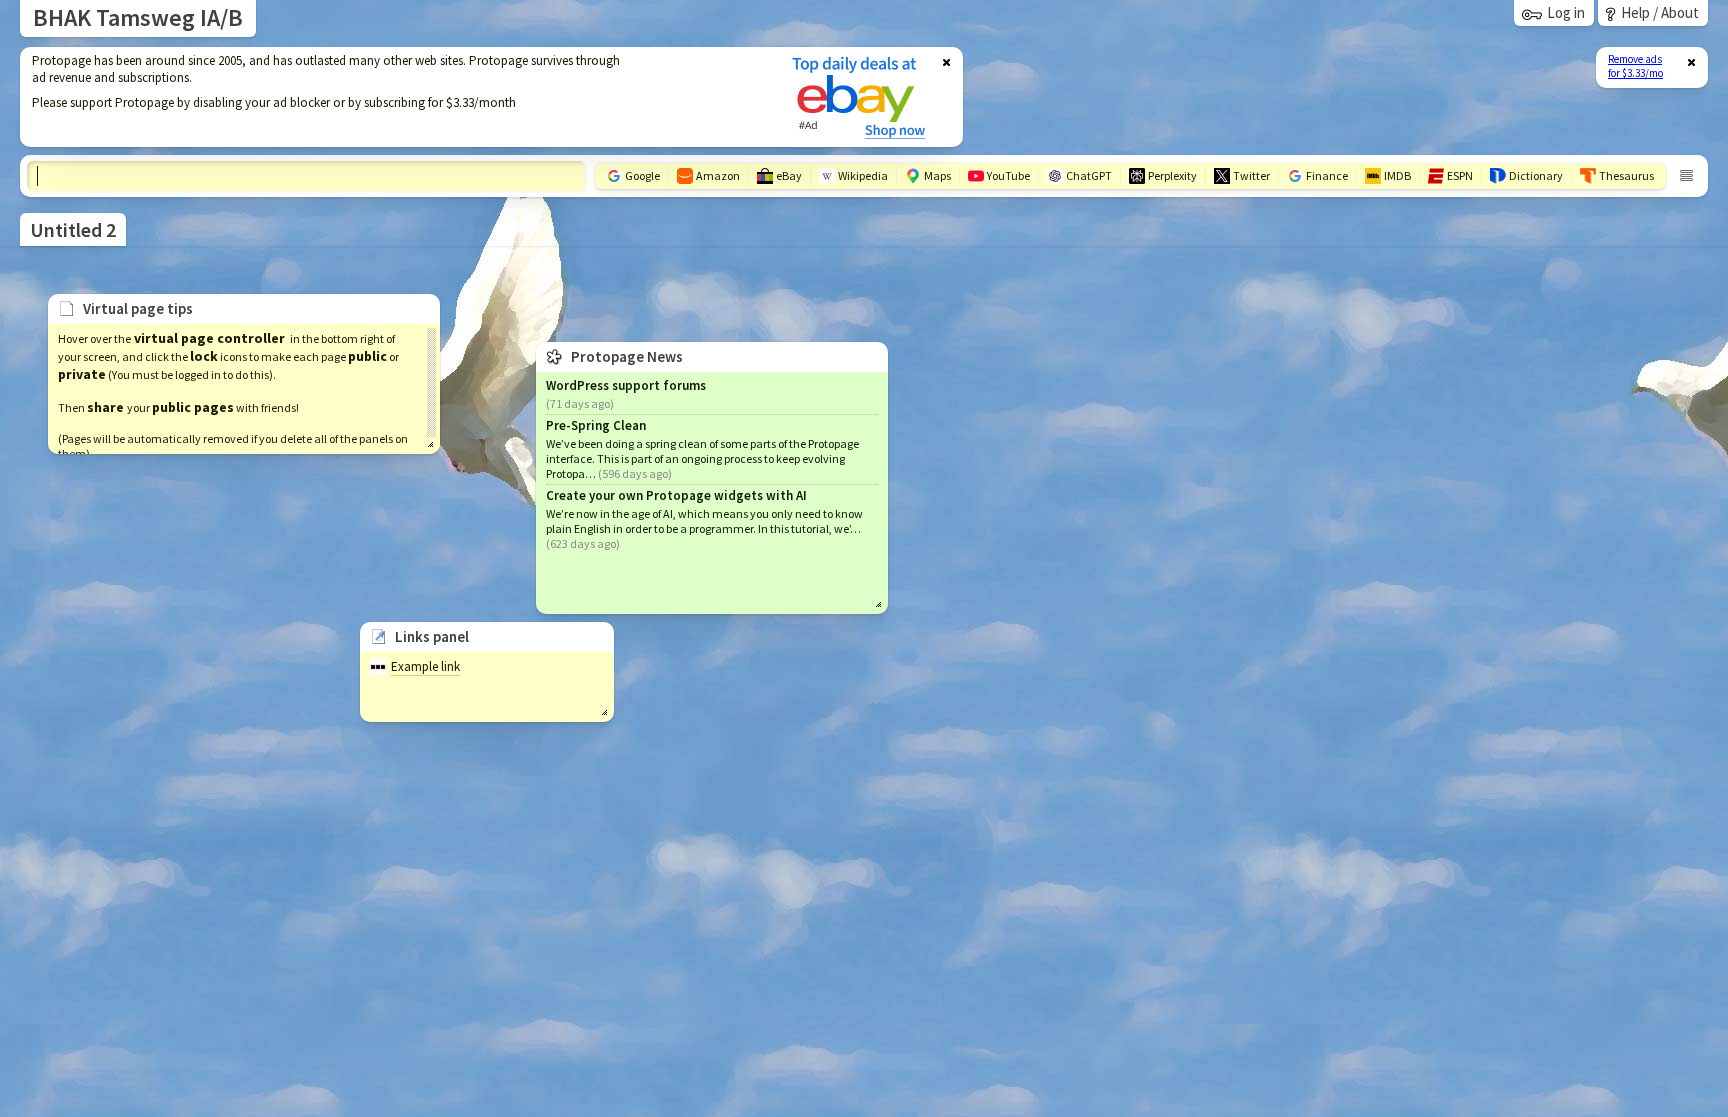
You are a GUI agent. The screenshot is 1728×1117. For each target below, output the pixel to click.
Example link (425, 666)
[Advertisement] (393, 97)
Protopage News (627, 356)
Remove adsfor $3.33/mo (1635, 66)
